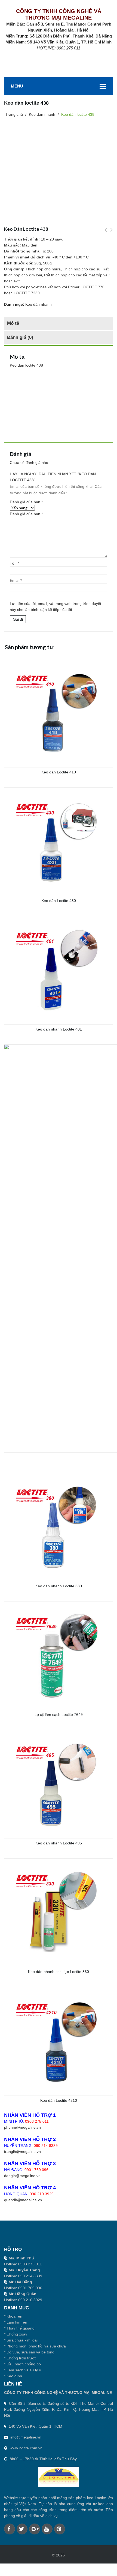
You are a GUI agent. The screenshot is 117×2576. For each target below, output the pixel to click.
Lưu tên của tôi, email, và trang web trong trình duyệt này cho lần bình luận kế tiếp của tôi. (56, 607)
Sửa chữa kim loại (22, 2340)
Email (16, 580)
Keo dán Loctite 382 (112, 233)
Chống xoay (17, 2334)
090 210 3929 (42, 2194)
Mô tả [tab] (13, 323)
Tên (14, 563)
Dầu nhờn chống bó (24, 2364)
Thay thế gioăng (21, 2328)
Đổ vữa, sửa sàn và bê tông (30, 2352)
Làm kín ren (17, 2322)
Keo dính (14, 2376)
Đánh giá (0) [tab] (20, 337)
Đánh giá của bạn (26, 502)
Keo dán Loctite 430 (106, 233)
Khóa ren (14, 2316)
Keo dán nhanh (39, 304)
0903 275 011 (37, 2121)
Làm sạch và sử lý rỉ (24, 2370)
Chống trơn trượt (21, 2358)
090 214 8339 (46, 2146)
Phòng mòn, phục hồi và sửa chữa (36, 2346)
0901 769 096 (36, 2170)
